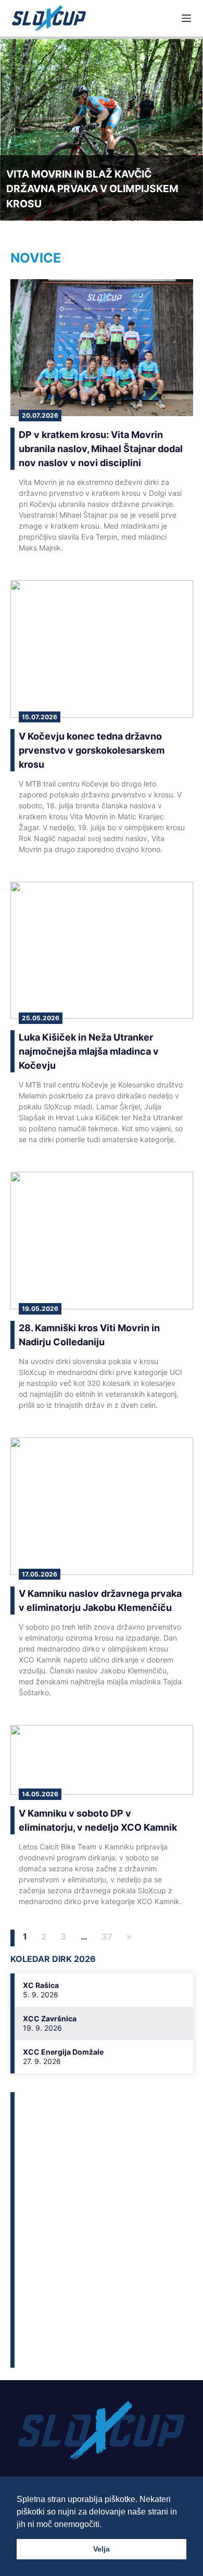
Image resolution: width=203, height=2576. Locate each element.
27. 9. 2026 (42, 2061)
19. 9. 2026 (42, 2028)
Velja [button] (102, 2549)
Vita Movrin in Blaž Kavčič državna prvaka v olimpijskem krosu (92, 189)
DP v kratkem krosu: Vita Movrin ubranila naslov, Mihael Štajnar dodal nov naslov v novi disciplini (101, 449)
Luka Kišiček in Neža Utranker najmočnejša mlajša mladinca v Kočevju (89, 1051)
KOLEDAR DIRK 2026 (53, 1959)
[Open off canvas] (186, 18)
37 (107, 1936)
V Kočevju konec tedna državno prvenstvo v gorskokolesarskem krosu (92, 750)
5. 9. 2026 (41, 1994)
